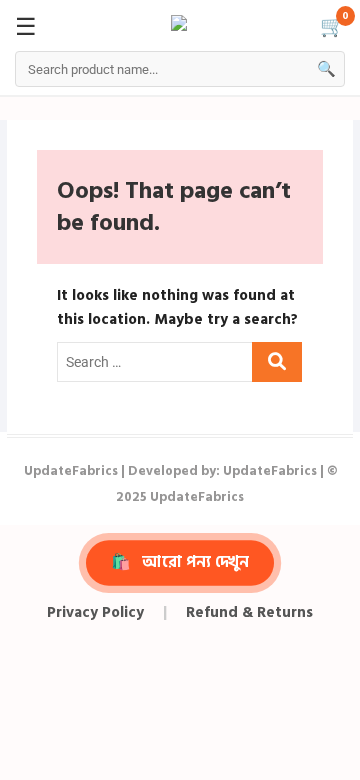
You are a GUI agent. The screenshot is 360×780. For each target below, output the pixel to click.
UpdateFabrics (71, 471)
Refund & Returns (249, 612)
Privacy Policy (95, 612)
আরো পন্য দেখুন (180, 562)
